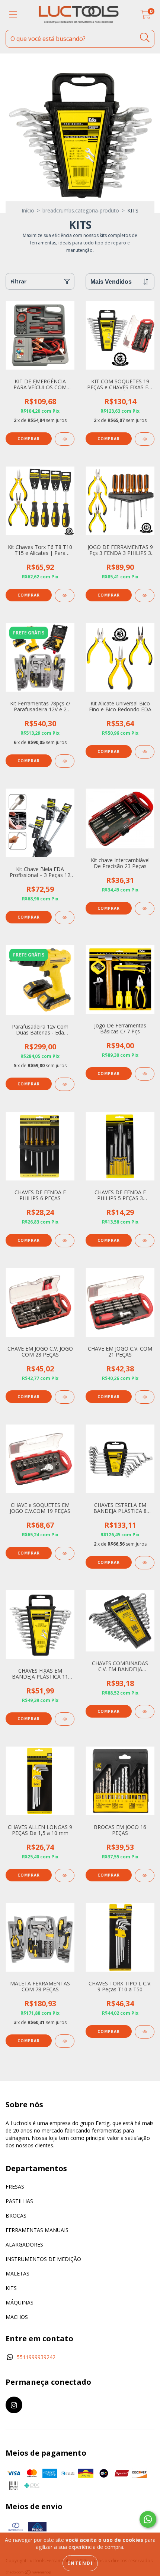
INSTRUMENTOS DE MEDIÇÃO (43, 2259)
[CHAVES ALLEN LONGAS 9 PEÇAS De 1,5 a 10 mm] (65, 1875)
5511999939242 (36, 2357)
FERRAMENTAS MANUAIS (37, 2230)
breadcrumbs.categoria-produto (81, 210)
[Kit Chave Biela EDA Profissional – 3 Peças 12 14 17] (65, 917)
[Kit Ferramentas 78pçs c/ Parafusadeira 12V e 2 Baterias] (65, 761)
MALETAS (17, 2273)
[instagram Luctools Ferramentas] (14, 2405)
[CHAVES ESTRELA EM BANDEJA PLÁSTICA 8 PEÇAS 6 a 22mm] (145, 1563)
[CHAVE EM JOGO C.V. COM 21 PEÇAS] (145, 1397)
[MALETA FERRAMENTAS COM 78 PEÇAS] (65, 2041)
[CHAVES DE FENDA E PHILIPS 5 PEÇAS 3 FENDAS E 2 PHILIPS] (145, 1241)
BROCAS (16, 2216)
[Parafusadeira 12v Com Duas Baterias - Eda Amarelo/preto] (65, 1084)
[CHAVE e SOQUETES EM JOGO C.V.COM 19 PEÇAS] (65, 1553)
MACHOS (17, 2317)
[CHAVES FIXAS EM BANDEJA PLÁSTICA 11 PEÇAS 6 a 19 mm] (65, 1719)
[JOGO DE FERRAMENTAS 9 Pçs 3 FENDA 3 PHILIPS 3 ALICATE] (145, 595)
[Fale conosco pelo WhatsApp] (148, 2519)
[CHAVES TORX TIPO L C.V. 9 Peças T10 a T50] (145, 2032)
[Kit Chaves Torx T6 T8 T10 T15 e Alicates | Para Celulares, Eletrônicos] (65, 595)
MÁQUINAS (20, 2302)
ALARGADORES (24, 2244)
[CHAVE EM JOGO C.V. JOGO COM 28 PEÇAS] (65, 1397)
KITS (11, 2288)
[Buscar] (145, 38)
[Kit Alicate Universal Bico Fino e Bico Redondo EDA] (145, 752)
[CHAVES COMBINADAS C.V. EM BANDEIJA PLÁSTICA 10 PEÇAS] (145, 1712)
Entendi (80, 2563)
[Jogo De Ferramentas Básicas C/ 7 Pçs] (145, 1074)
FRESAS (15, 2187)
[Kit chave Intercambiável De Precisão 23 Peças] (145, 909)
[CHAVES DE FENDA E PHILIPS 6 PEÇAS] (65, 1241)
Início (28, 210)
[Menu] (13, 15)
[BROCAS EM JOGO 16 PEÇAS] (145, 1875)
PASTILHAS (19, 2201)
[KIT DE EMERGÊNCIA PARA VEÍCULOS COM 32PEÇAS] (65, 439)
